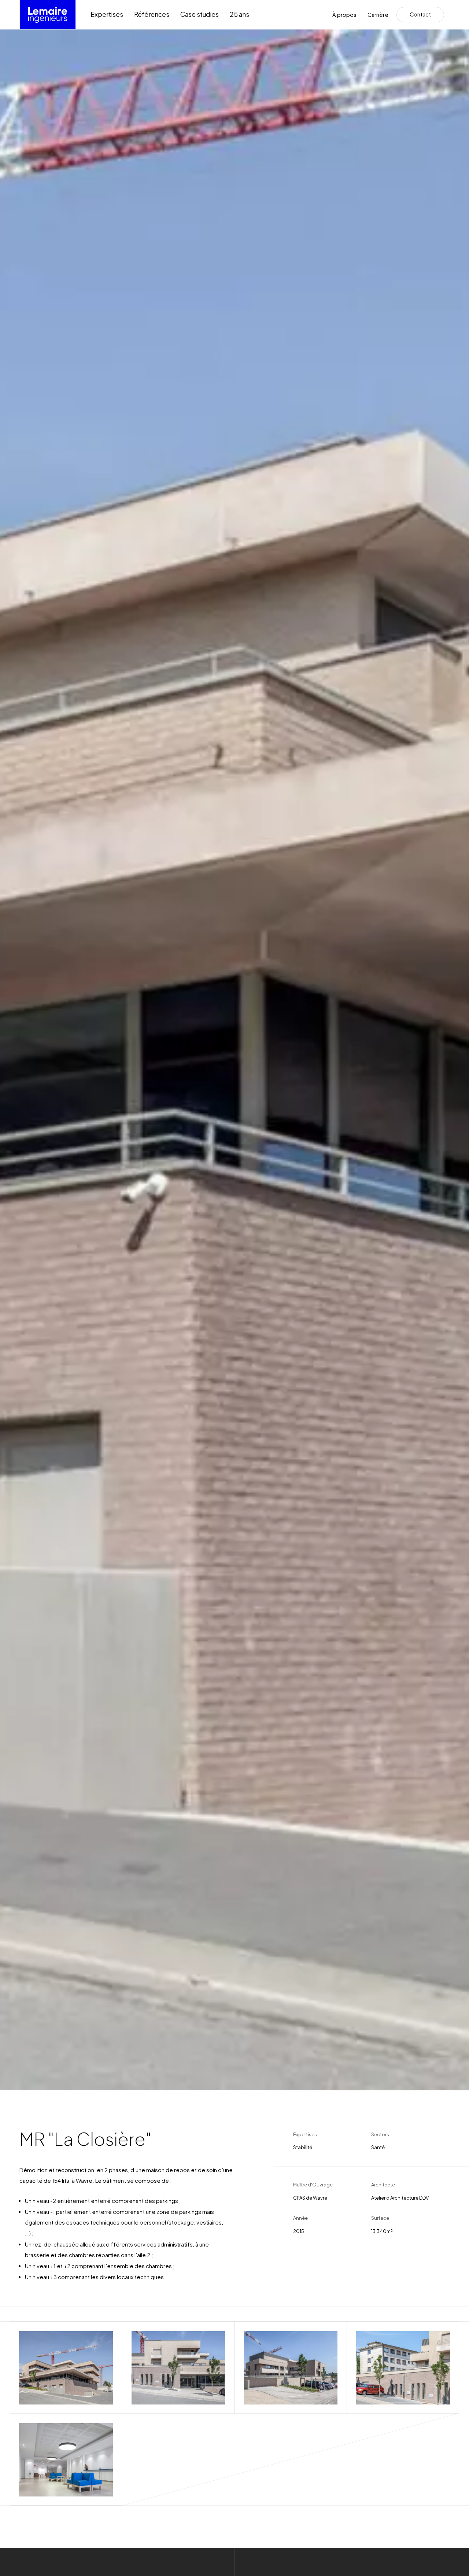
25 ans (239, 14)
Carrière (378, 15)
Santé (378, 2147)
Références (152, 14)
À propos (344, 15)
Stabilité (303, 2147)
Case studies (200, 14)
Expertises (107, 14)
